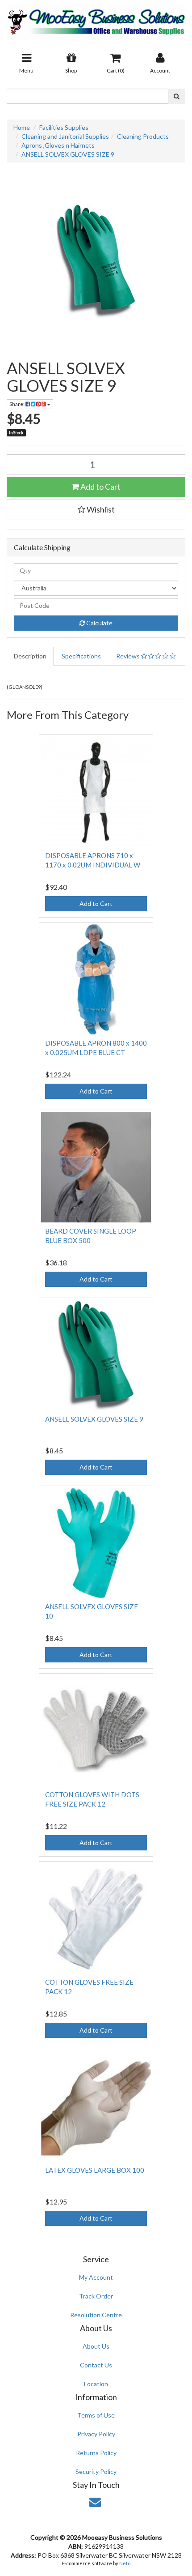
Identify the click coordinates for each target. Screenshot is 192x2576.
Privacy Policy (96, 2434)
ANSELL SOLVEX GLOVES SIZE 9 (68, 154)
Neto (125, 2563)
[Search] (177, 96)
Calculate (99, 623)
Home (22, 127)
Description (30, 656)
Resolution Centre (96, 2315)
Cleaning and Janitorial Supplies (65, 136)
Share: (17, 404)
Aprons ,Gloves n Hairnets (58, 145)
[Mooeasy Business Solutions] (96, 19)
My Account (96, 2277)
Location (96, 2384)
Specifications (81, 656)
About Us (96, 2346)
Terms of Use (96, 2415)
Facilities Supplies (64, 127)
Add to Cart (100, 487)
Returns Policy (96, 2453)
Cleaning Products (143, 136)
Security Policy (96, 2471)
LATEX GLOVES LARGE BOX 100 (95, 2170)
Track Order (96, 2296)
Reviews (129, 656)
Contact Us (96, 2365)
